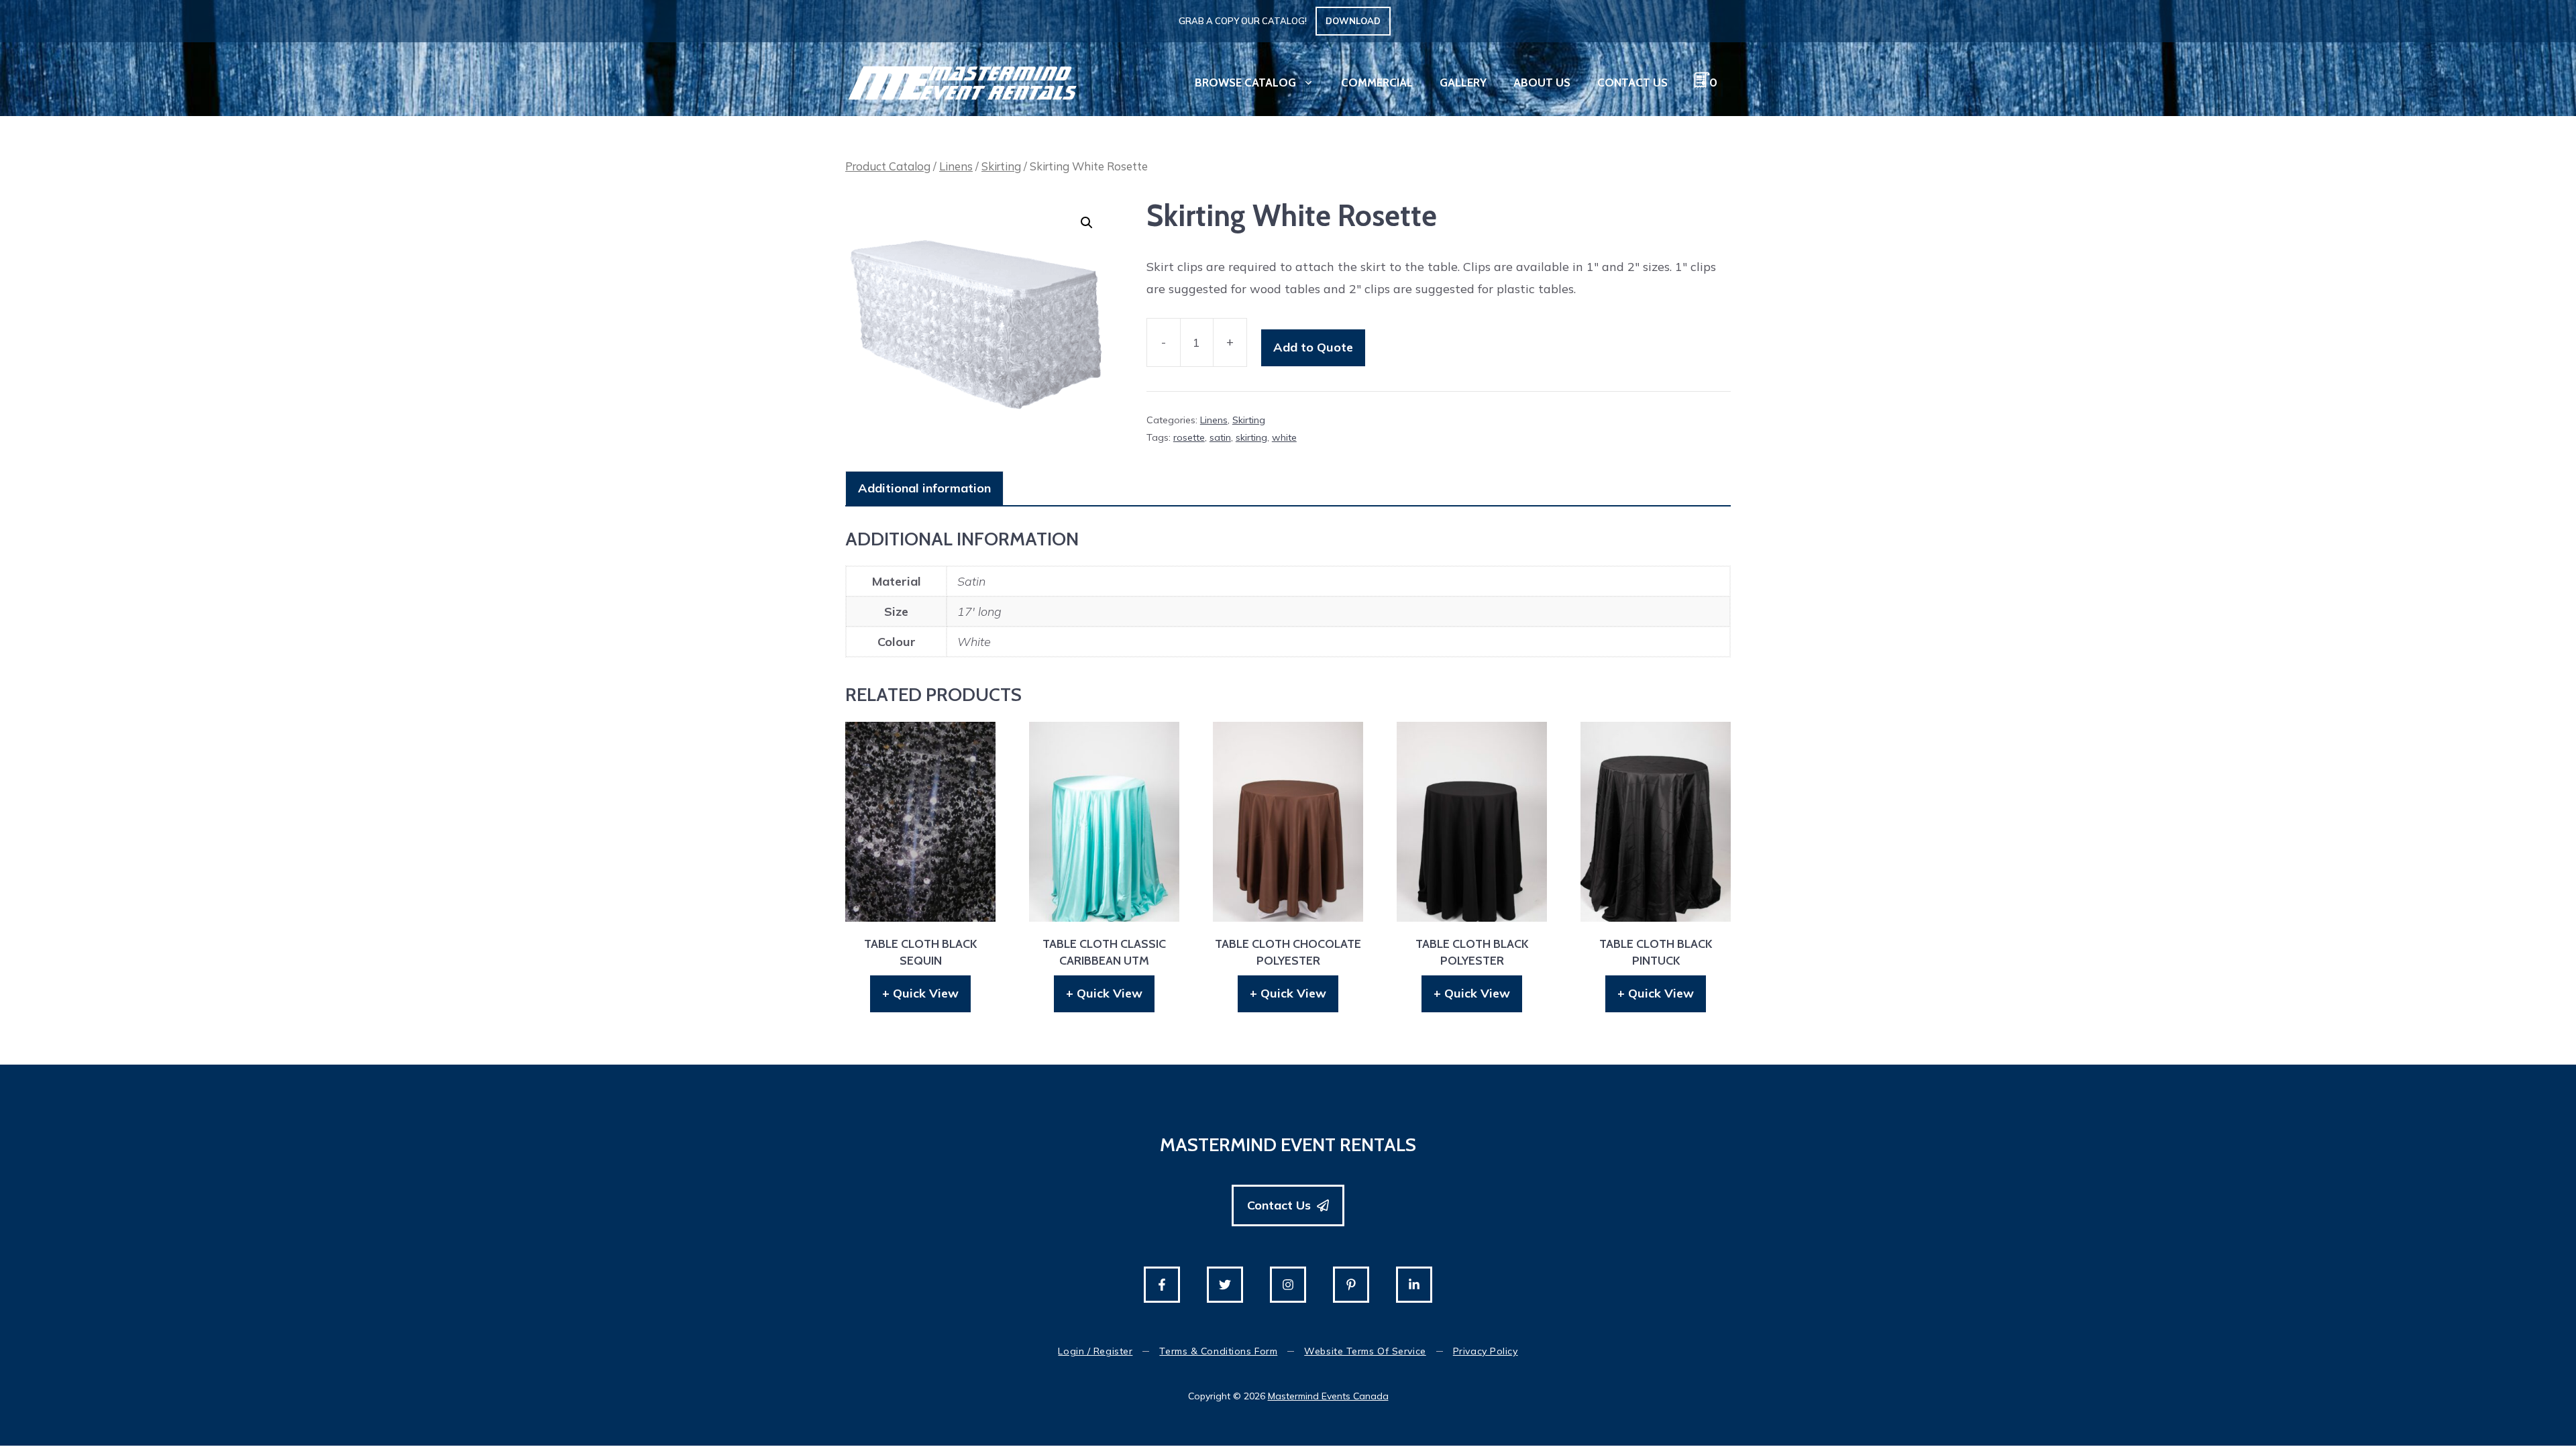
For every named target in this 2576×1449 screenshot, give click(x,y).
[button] (1087, 223)
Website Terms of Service (1365, 1351)
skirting (1251, 437)
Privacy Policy (1486, 1351)
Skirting (1001, 166)
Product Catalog (888, 166)
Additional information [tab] (924, 488)
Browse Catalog (1245, 83)
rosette (1189, 437)
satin (1220, 437)
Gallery (1463, 83)
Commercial (1377, 83)
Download (1353, 21)
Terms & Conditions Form (1218, 1351)
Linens (956, 166)
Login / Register (1095, 1351)
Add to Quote (1313, 347)
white (1284, 437)
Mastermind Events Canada (1328, 1396)
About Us (1542, 83)
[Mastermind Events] (963, 82)
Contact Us (1632, 83)
